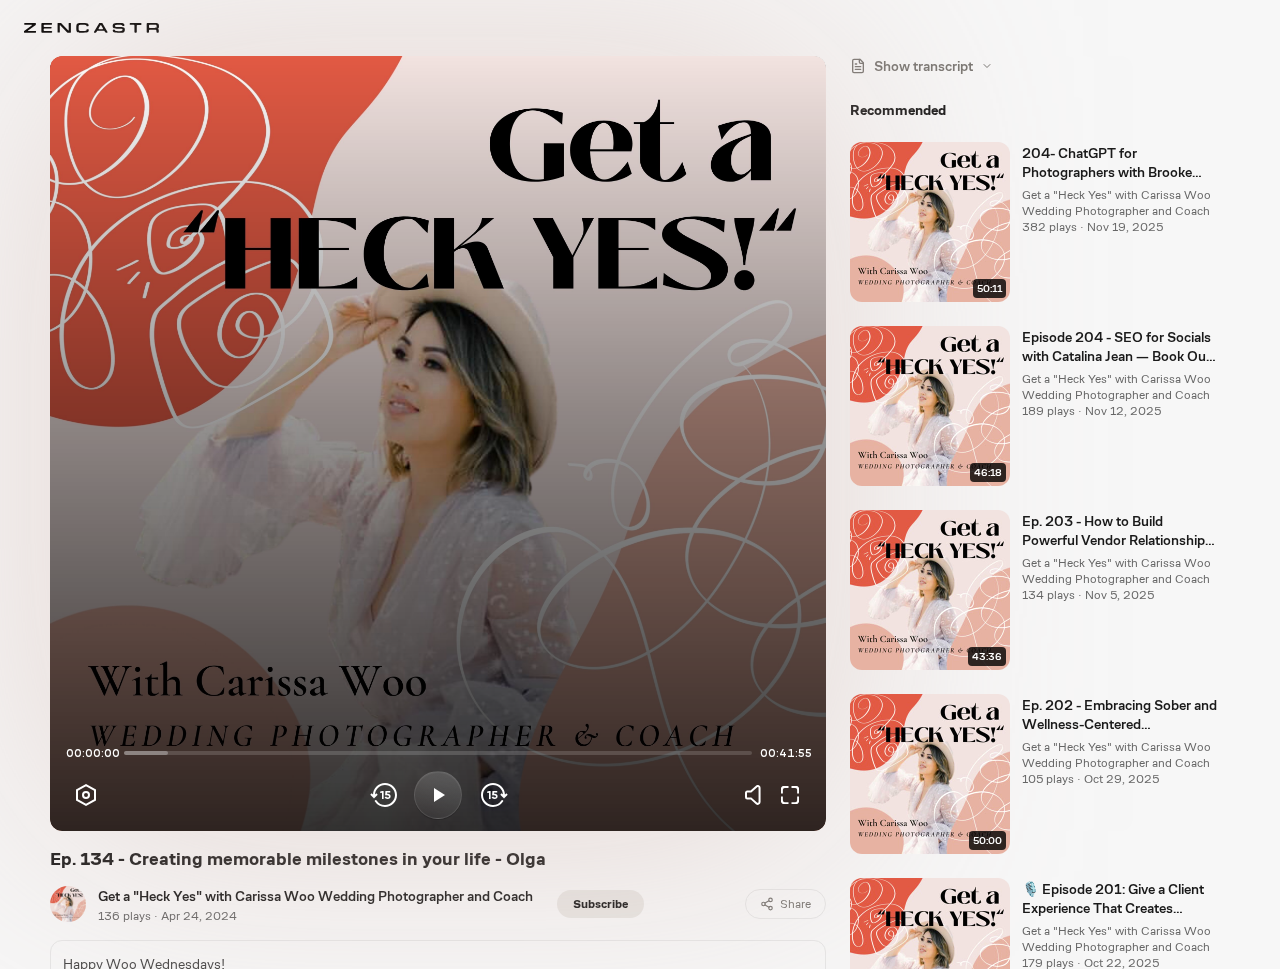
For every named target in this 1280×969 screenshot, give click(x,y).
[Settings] (86, 795)
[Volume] (758, 795)
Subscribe (600, 904)
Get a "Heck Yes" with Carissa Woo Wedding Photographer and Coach (315, 896)
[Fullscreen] (790, 795)
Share (795, 904)
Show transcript (923, 66)
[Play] (438, 795)
